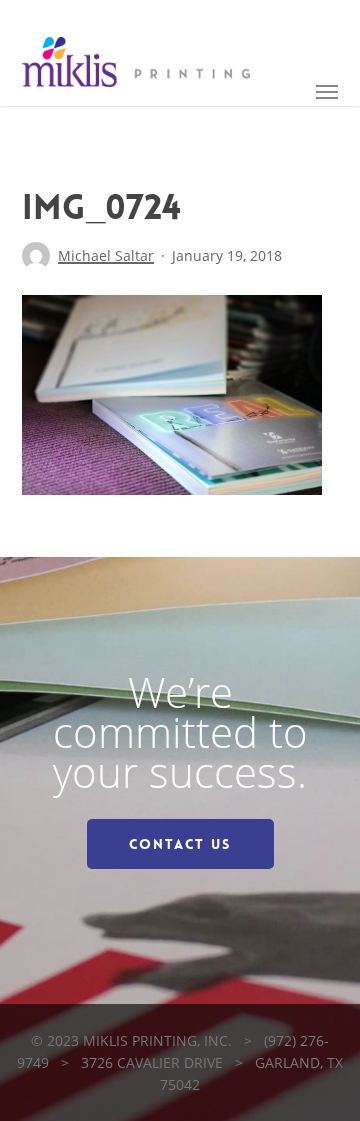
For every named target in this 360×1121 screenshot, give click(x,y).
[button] (327, 91)
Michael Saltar (106, 255)
